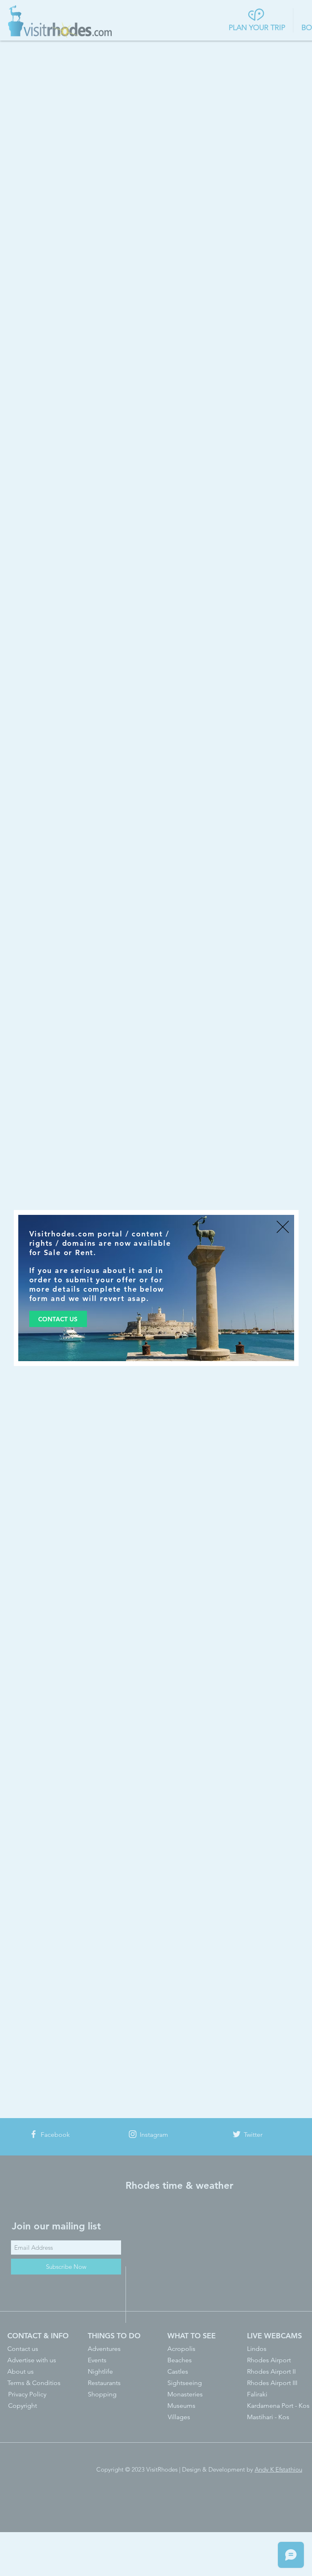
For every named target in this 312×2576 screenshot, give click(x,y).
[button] (283, 1227)
